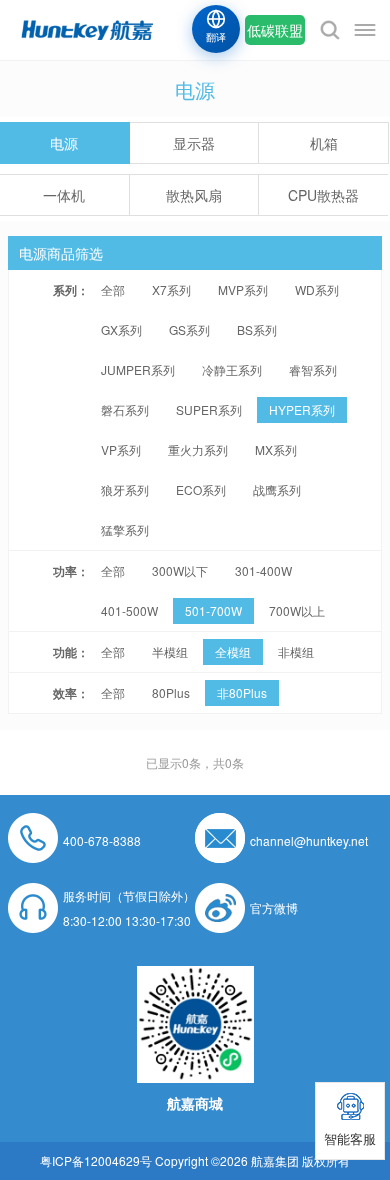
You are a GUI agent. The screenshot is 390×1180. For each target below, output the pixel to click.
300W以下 (180, 570)
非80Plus (242, 692)
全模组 (233, 651)
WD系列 (317, 289)
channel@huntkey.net (309, 840)
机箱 (324, 143)
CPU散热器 (323, 195)
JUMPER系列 (138, 369)
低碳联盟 (275, 30)
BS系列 (257, 329)
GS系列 (189, 329)
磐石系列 (125, 409)
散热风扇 (194, 195)
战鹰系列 (277, 489)
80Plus (171, 692)
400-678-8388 (102, 840)
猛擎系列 (125, 529)
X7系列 (171, 289)
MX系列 (276, 449)
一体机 (64, 195)
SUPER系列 (209, 409)
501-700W (213, 610)
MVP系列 (243, 289)
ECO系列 (201, 489)
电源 (64, 143)
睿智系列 (313, 369)
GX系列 (121, 329)
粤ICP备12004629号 (96, 1160)
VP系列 (121, 449)
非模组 (296, 651)
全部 (113, 289)
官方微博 (274, 907)
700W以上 (297, 610)
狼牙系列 (125, 489)
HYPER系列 (302, 409)
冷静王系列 (232, 369)
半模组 (170, 651)
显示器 (194, 143)
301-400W (263, 570)
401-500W (129, 610)
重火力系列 (198, 449)
